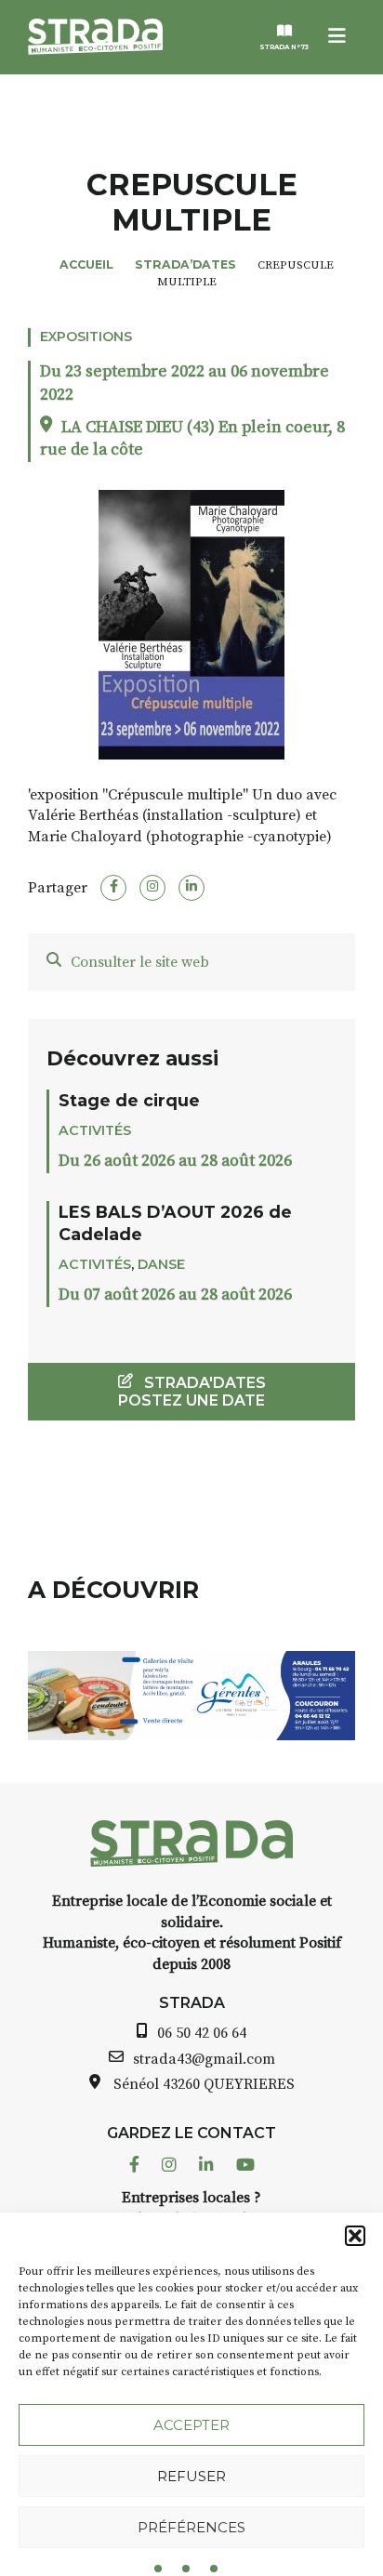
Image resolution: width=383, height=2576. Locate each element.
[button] (355, 2236)
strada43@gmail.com (204, 2059)
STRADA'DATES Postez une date (192, 1392)
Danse (161, 1264)
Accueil (86, 264)
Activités (95, 1130)
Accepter (191, 2425)
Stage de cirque (129, 1100)
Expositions (86, 337)
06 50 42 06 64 (202, 2033)
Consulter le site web (140, 962)
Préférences (191, 2527)
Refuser (191, 2476)
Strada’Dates (185, 264)
